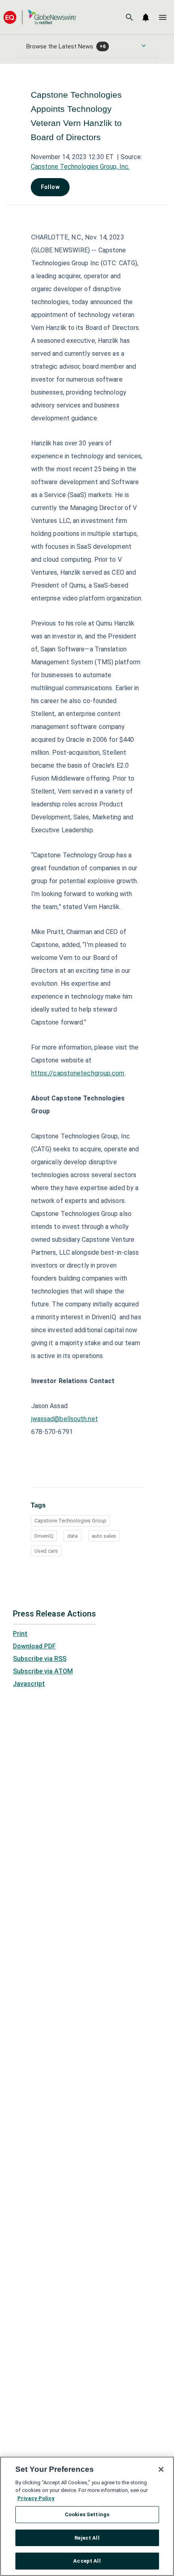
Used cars (46, 1551)
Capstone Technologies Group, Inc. (80, 167)
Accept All (87, 2561)
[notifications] (146, 17)
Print (20, 1634)
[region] (87, 2516)
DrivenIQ (44, 1536)
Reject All (87, 2538)
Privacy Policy (36, 2498)
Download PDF (34, 1646)
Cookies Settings (87, 2514)
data (72, 1536)
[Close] (161, 2469)
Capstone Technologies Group (70, 1521)
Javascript (29, 1684)
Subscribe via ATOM (43, 1671)
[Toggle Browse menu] (144, 46)
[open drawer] (163, 17)
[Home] (40, 17)
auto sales (104, 1536)
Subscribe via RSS (40, 1659)
